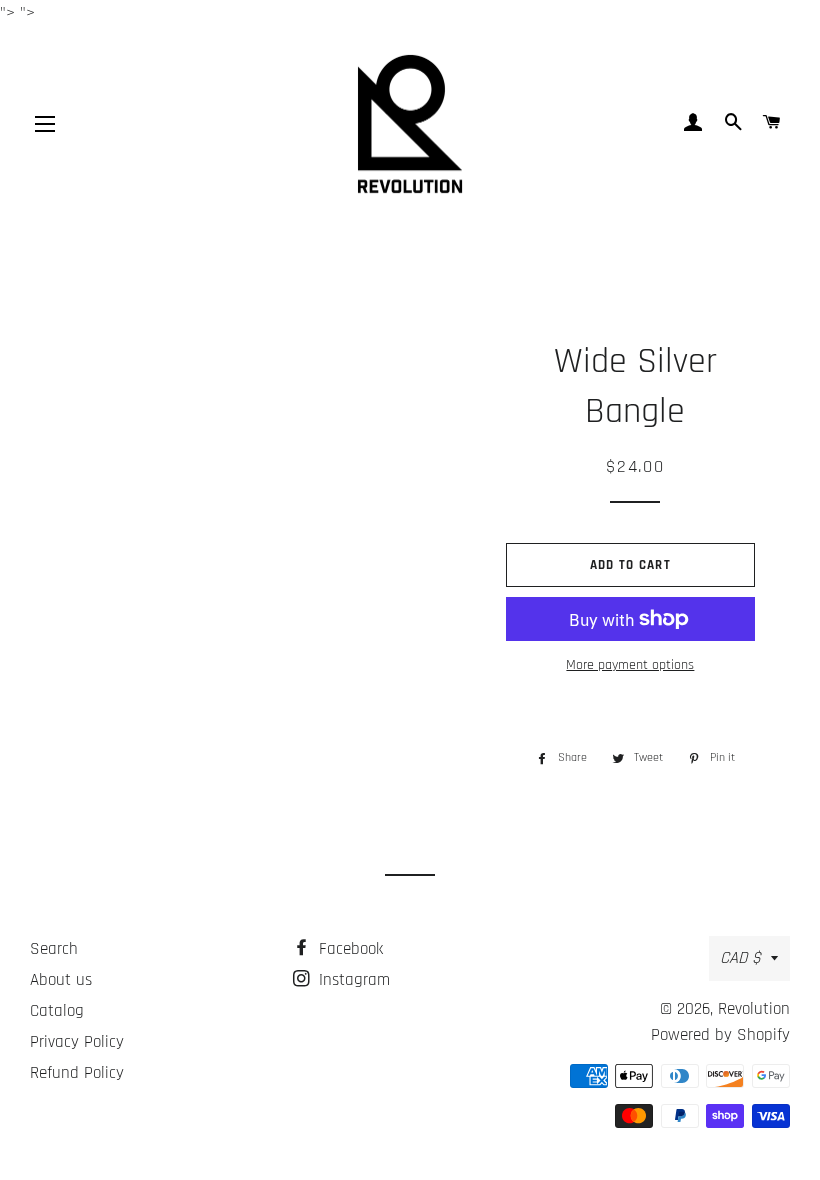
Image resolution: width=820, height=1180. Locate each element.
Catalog (57, 1011)
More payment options (630, 665)
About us (61, 980)
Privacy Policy (77, 1042)
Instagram (352, 980)
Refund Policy (77, 1073)
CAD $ (740, 958)
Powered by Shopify (720, 1035)
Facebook (348, 949)
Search (54, 949)
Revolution (754, 1009)
